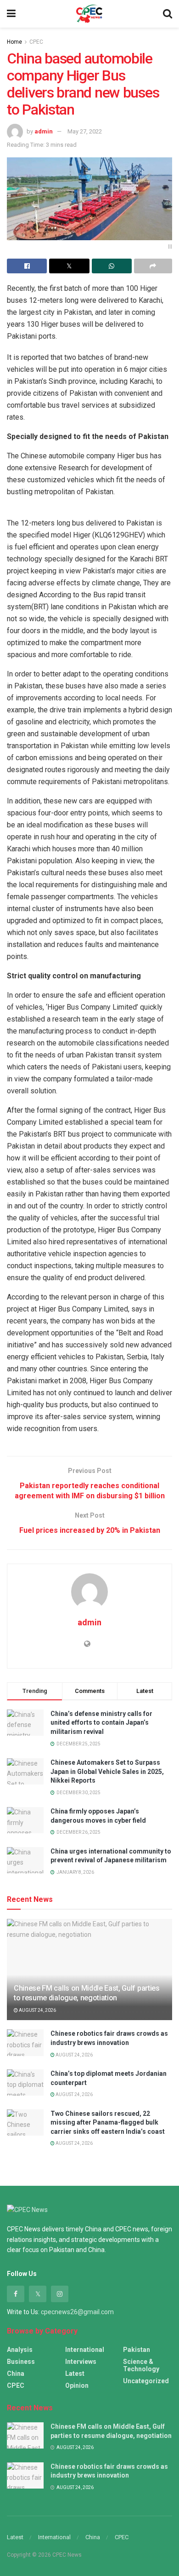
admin (44, 131)
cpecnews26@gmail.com (77, 2312)
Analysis (20, 2350)
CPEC (36, 42)
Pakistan (137, 2350)
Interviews (81, 2362)
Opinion (77, 2385)
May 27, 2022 (85, 131)
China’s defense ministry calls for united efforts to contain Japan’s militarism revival (101, 1723)
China (16, 2374)
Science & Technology (141, 2365)
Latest (75, 2374)
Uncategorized (146, 2381)
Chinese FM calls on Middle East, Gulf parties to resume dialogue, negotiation (87, 1993)
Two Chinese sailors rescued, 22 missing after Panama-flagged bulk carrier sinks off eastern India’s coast (108, 2123)
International (85, 2350)
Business (21, 2362)
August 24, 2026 (37, 2010)
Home (14, 42)
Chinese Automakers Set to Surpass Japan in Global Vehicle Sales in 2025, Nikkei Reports (107, 1771)
